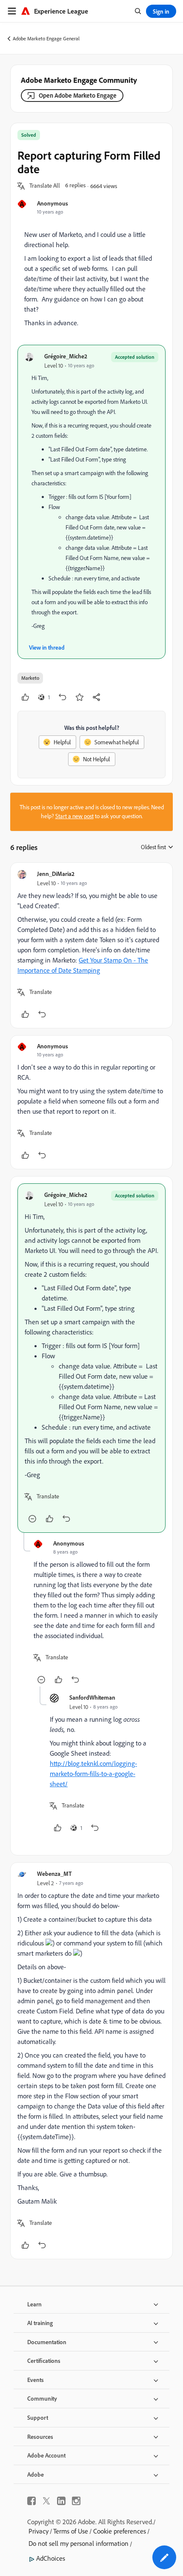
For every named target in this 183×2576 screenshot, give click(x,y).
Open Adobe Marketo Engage (78, 95)
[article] (91, 945)
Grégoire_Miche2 (66, 356)
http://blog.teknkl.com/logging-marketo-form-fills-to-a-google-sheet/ (93, 1774)
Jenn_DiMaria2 (56, 874)
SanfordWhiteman (92, 1697)
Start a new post (74, 816)
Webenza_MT (54, 1874)
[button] (45, 186)
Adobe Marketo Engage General (46, 38)
